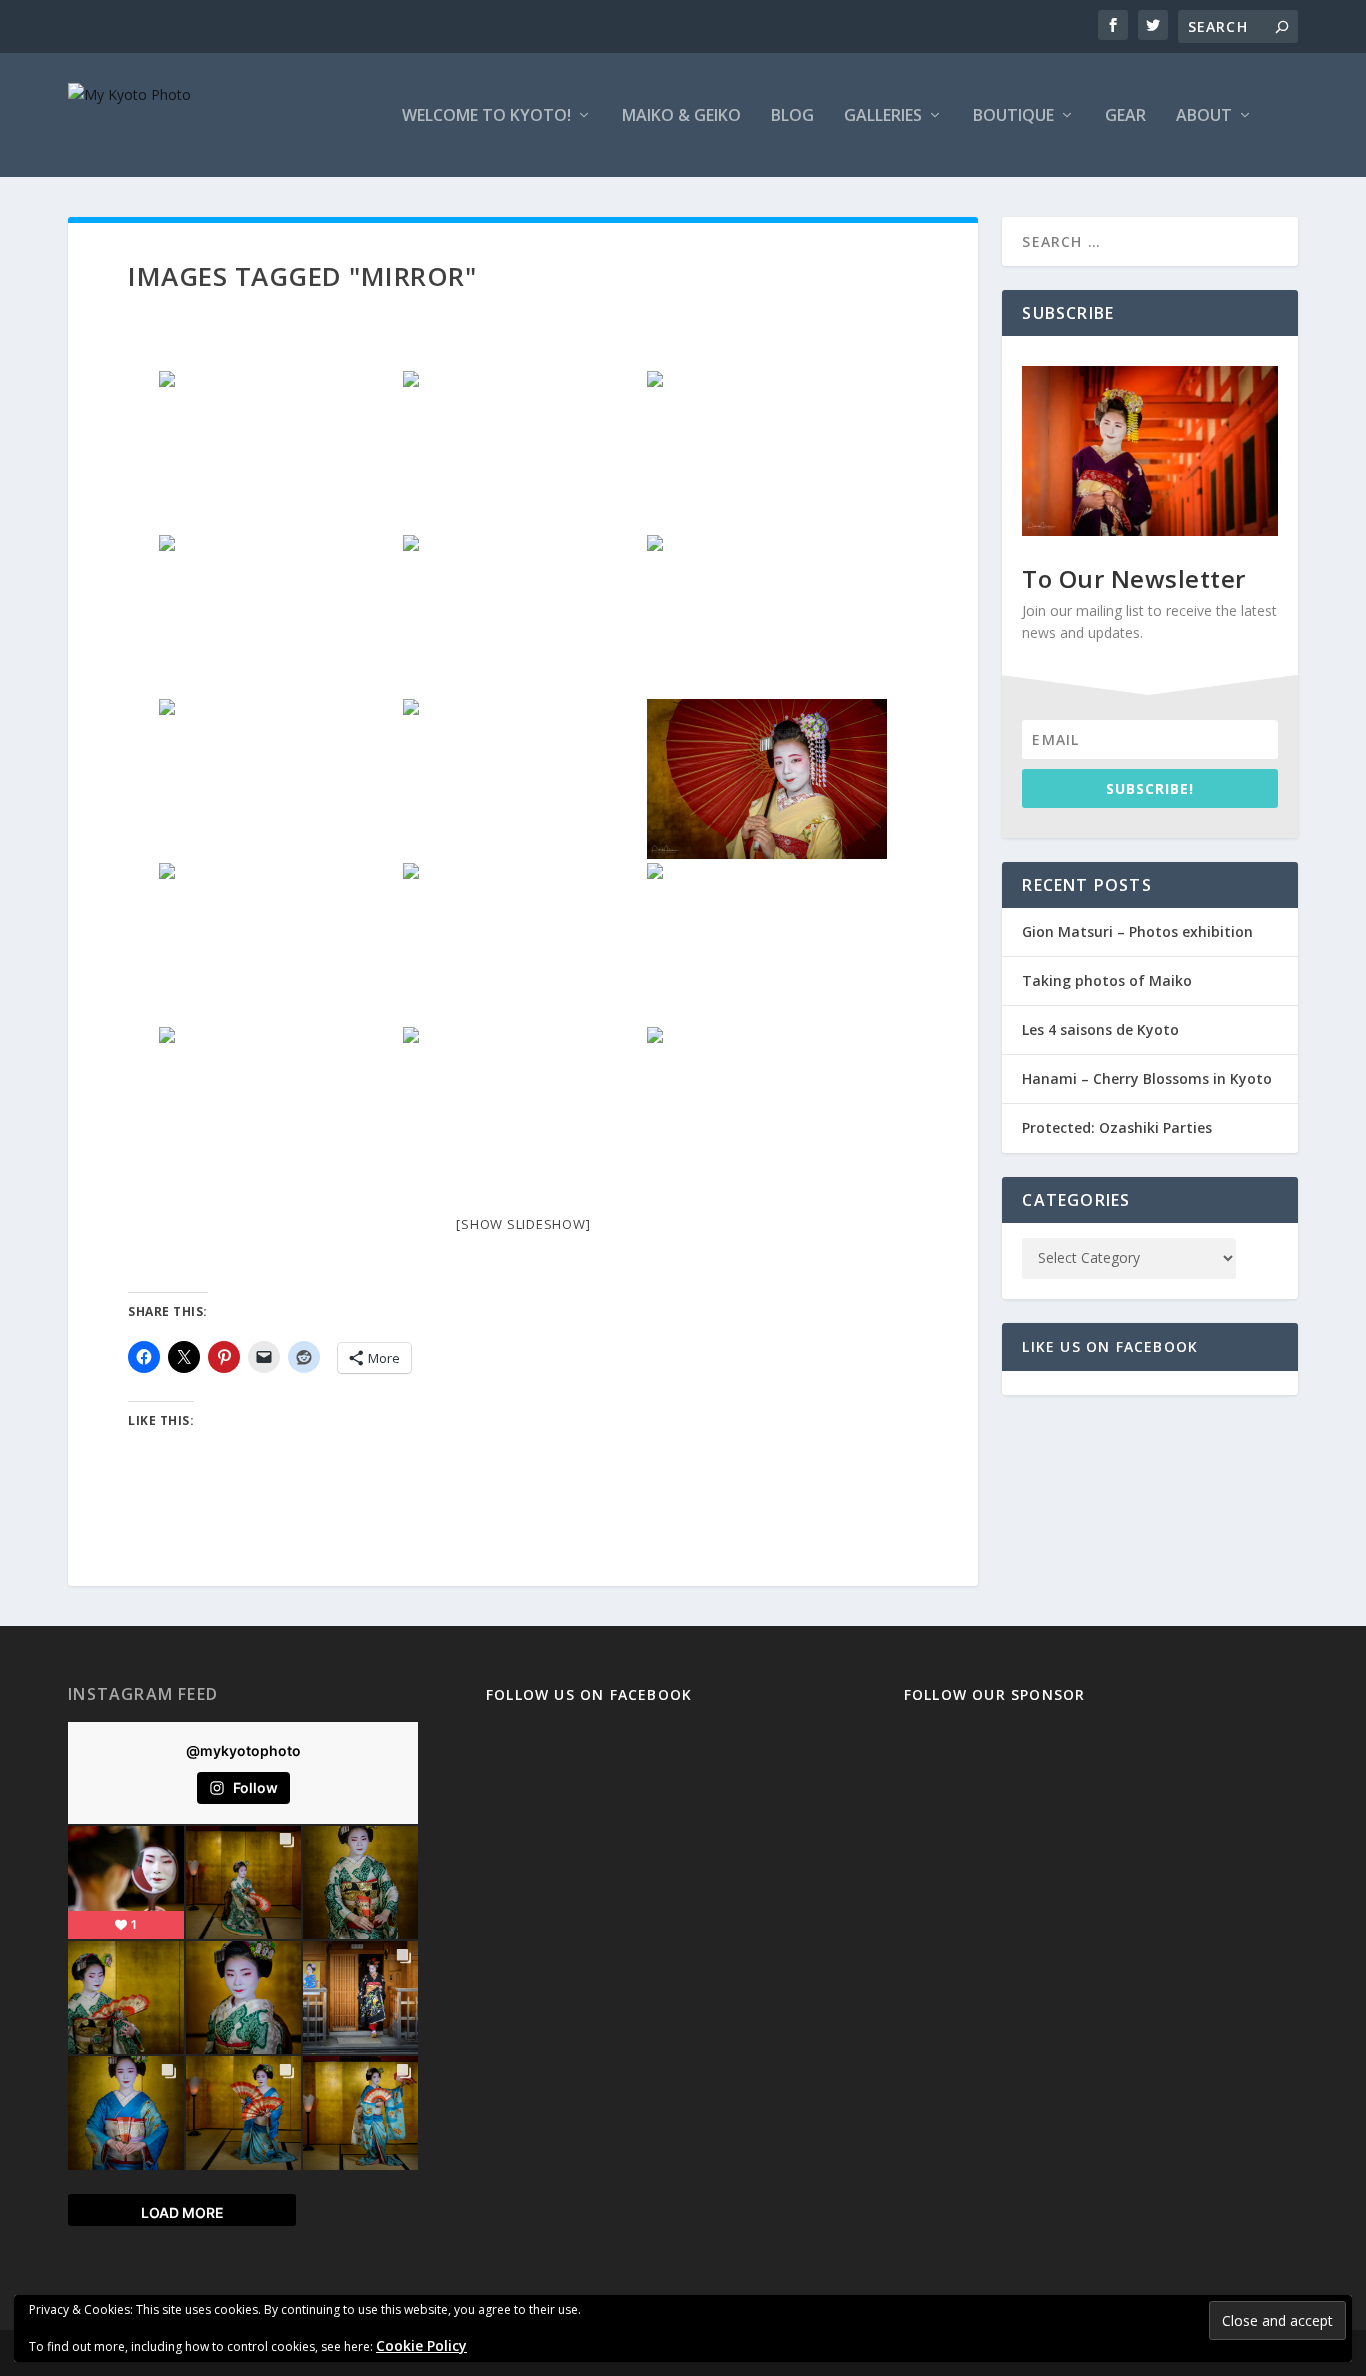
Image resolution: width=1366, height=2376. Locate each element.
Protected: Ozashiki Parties (1117, 1127)
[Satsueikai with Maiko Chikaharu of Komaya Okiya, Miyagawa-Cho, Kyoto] (279, 779)
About (1204, 116)
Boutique (1013, 116)
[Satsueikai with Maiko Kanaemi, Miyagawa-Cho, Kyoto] (523, 615)
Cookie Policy (421, 2345)
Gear (1125, 116)
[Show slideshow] (523, 1224)
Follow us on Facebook (589, 1694)
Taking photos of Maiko (1107, 980)
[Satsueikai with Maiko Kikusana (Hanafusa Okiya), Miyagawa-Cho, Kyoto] (523, 451)
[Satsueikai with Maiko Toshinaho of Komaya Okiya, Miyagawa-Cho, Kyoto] (767, 615)
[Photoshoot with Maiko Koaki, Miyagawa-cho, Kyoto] (523, 1107)
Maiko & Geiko (681, 116)
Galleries (883, 116)
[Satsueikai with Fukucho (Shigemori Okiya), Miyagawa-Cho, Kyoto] (767, 451)
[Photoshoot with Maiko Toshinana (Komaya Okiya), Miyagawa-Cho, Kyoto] (279, 1107)
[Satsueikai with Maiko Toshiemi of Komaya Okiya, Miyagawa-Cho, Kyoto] (523, 779)
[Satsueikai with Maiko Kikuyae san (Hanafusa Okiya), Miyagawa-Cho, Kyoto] (279, 615)
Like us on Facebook (1110, 1346)
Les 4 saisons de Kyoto (1100, 1029)
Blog (792, 116)
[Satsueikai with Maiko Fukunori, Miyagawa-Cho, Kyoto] (767, 779)
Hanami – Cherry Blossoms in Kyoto (1147, 1078)
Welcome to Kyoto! (486, 116)
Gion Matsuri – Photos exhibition (1137, 931)
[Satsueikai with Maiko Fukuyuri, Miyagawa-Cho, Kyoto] (279, 943)
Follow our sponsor (995, 1694)
